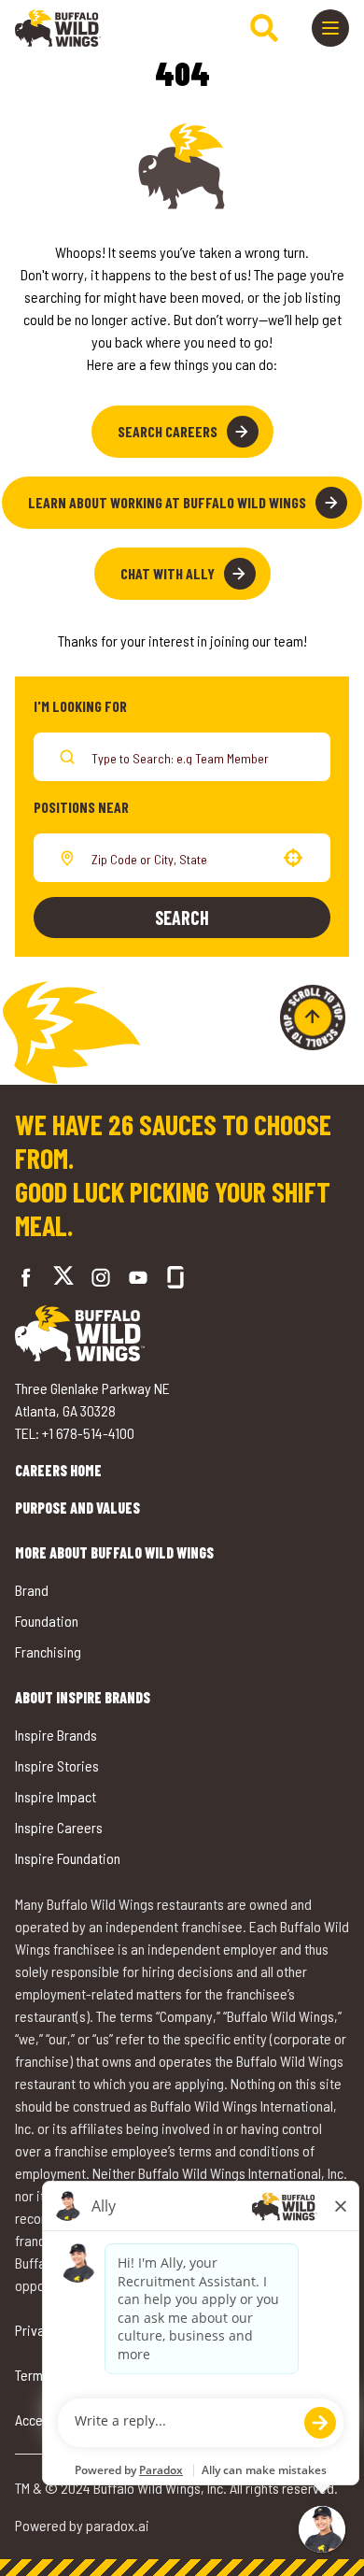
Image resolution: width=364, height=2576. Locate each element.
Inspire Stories (57, 1765)
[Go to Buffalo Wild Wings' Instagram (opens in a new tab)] (101, 1277)
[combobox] (178, 858)
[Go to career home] (58, 28)
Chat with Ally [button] (168, 573)
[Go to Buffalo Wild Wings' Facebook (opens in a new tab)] (26, 1277)
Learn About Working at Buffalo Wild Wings (167, 502)
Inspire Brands (56, 1735)
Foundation (47, 1621)
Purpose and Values (77, 1508)
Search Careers (168, 431)
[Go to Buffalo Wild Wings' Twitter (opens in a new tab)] (63, 1278)
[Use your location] (293, 858)
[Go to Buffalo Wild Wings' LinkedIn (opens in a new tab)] (138, 1277)
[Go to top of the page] (313, 1018)
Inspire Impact (56, 1796)
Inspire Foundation (68, 1858)
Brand (32, 1590)
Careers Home (58, 1470)
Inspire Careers (59, 1827)
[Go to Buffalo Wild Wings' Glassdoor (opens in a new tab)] (175, 1277)
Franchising (48, 1651)
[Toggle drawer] (330, 28)
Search (182, 918)
